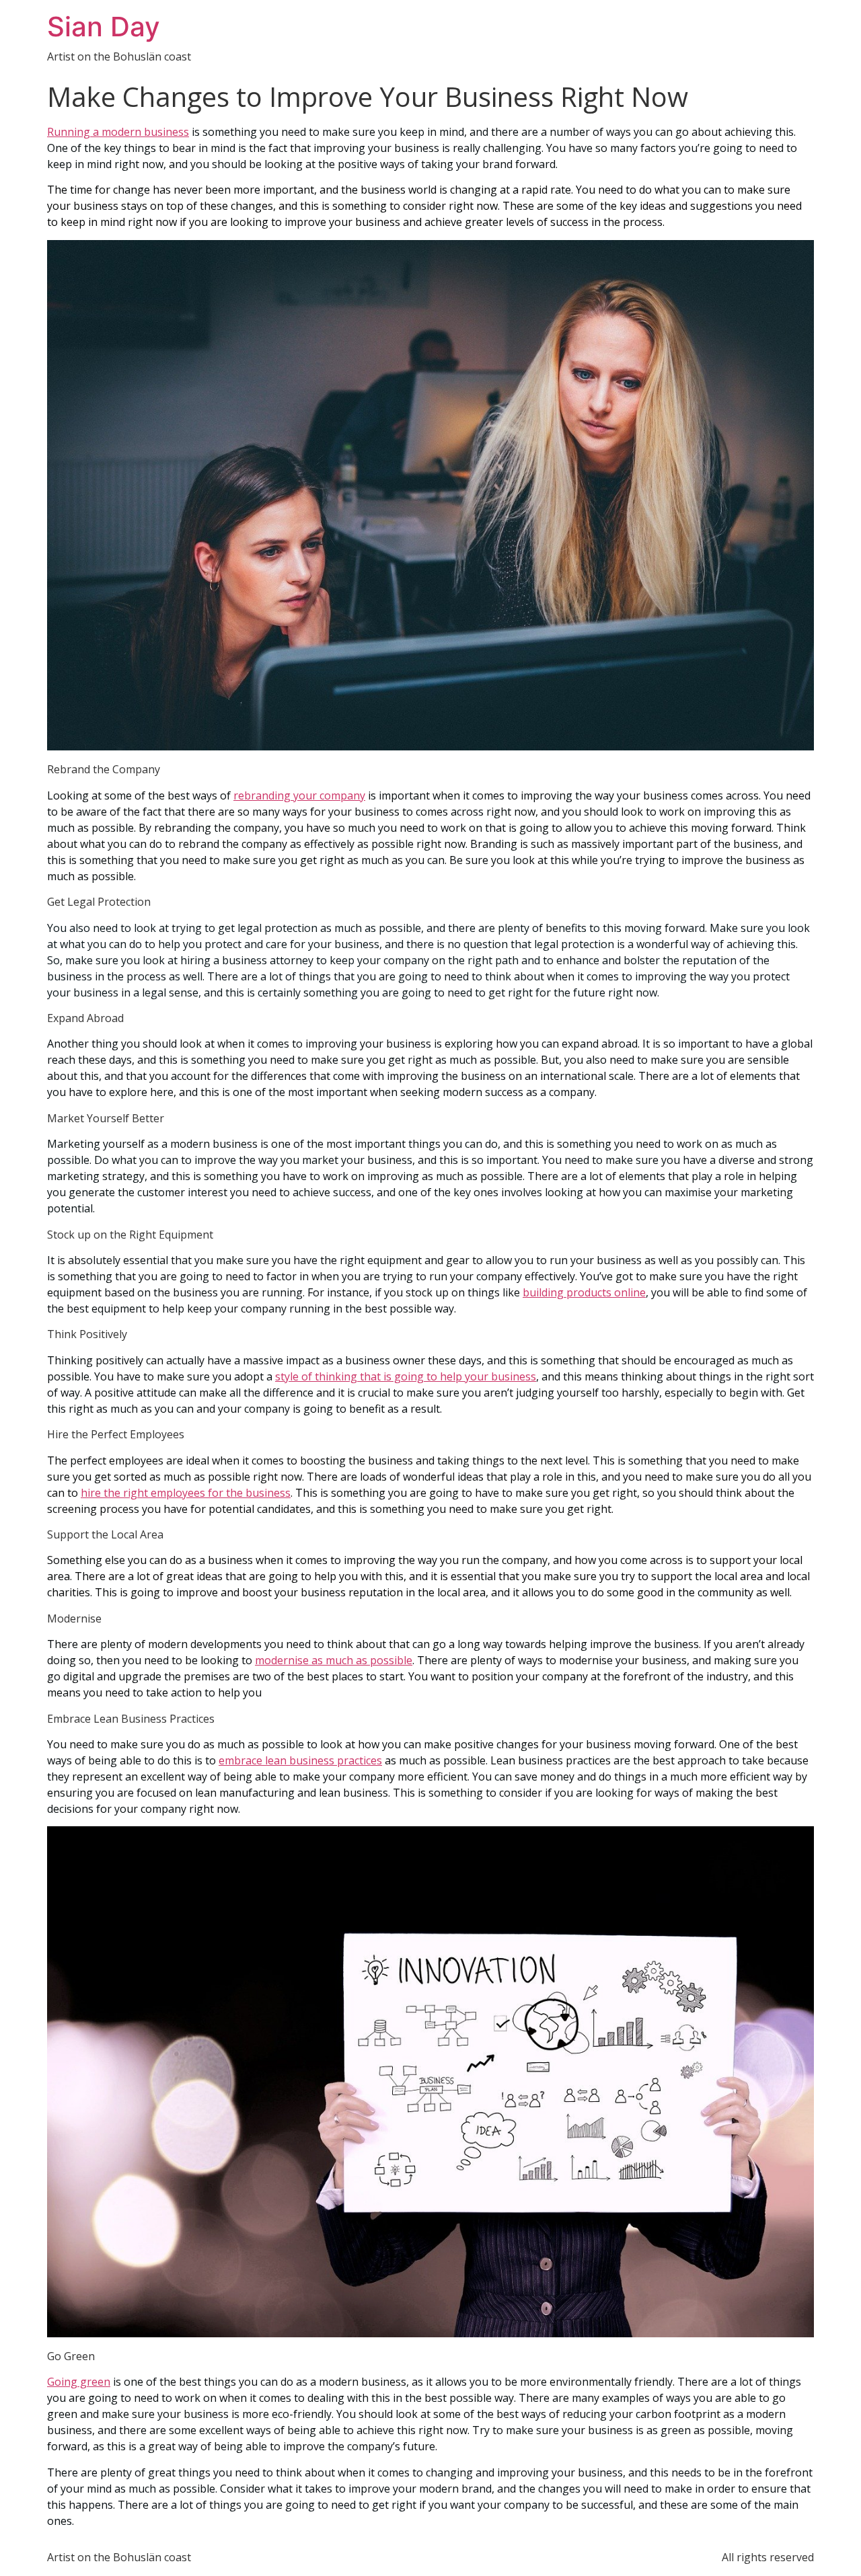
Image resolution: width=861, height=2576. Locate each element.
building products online (584, 1292)
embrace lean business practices (300, 1760)
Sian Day (104, 27)
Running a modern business (118, 132)
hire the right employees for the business (186, 1493)
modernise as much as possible (334, 1660)
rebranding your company (299, 795)
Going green (79, 2382)
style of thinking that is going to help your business (406, 1376)
